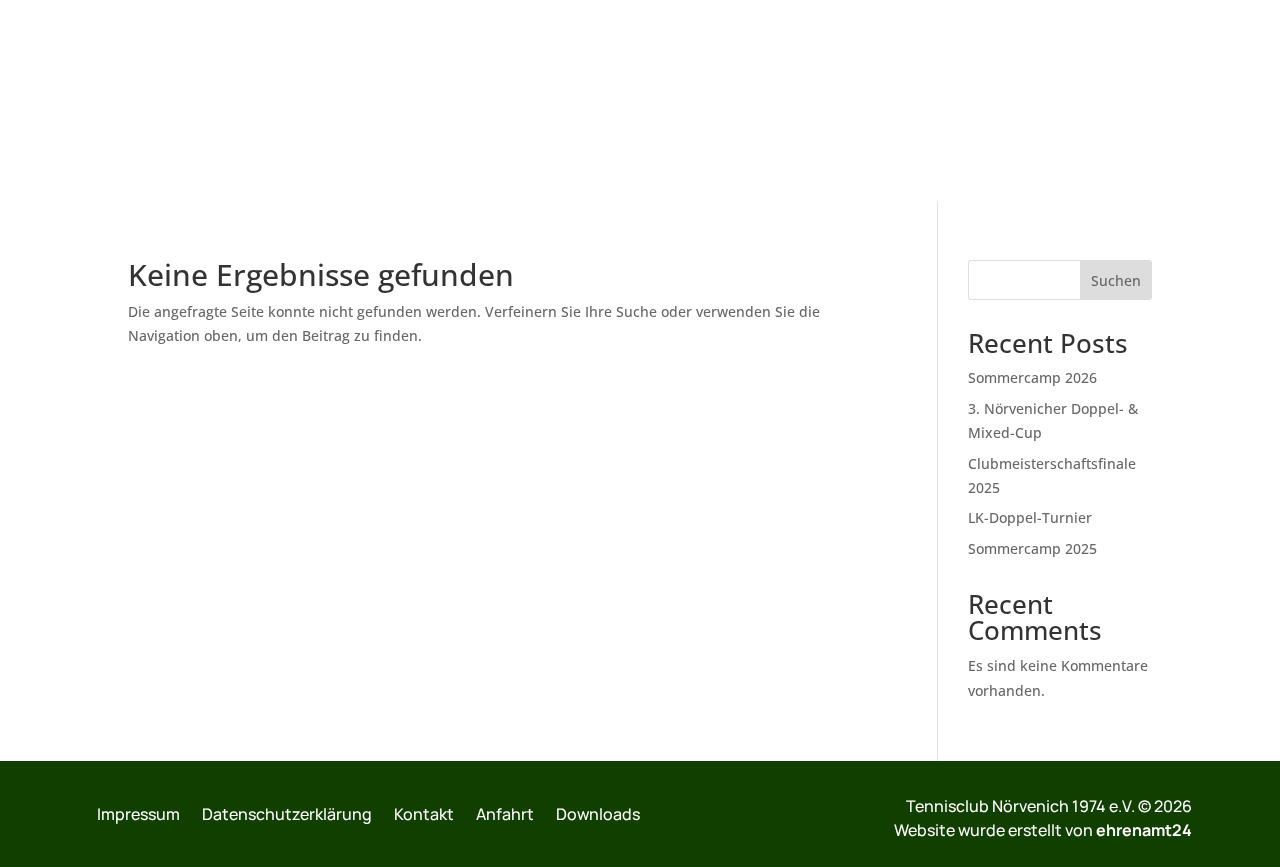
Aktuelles (301, 102)
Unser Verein (190, 102)
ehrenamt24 (1144, 830)
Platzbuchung (841, 102)
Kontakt (1201, 102)
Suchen (1116, 280)
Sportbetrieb (412, 102)
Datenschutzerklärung (287, 814)
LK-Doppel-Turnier (1030, 517)
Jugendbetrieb (540, 102)
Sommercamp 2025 (1032, 548)
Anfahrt (505, 814)
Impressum (138, 814)
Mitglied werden (980, 102)
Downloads (598, 814)
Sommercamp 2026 (1032, 377)
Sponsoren (1107, 102)
